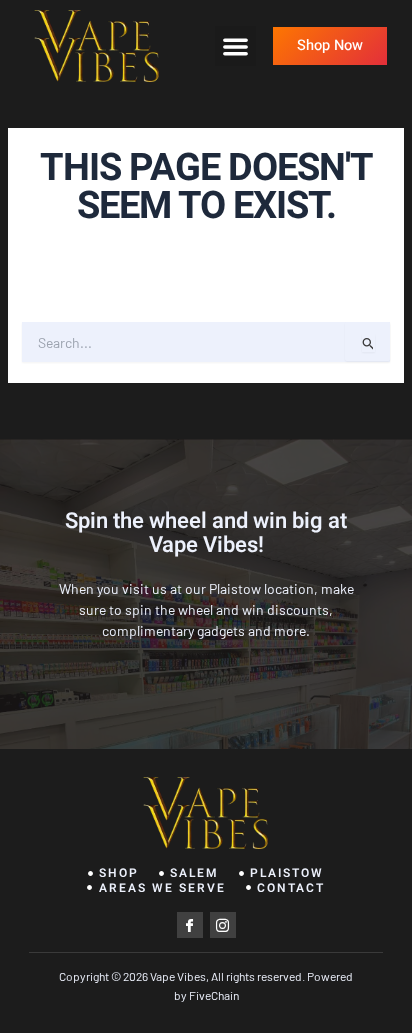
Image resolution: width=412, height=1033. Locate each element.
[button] (235, 46)
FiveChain (213, 995)
